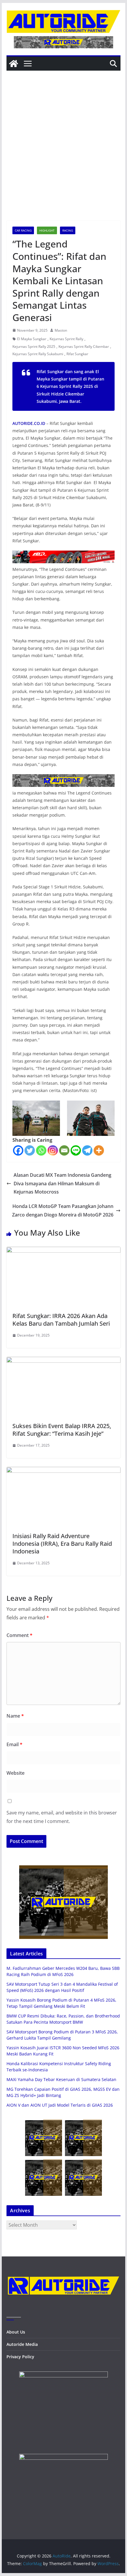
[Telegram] (87, 1150)
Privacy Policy (20, 2357)
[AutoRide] (14, 64)
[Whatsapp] (41, 1150)
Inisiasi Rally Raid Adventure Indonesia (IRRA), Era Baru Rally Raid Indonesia (62, 1544)
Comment (19, 1635)
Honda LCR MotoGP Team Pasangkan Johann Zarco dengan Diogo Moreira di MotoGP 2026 (63, 1210)
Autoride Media (22, 2344)
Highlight (47, 230)
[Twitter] (30, 1150)
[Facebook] (18, 1150)
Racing (68, 230)
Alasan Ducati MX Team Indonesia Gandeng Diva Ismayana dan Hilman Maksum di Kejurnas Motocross (62, 1184)
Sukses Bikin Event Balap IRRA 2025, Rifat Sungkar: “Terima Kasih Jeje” (62, 1430)
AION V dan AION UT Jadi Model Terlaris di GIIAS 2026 (60, 2105)
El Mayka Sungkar (32, 339)
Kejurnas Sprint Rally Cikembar (84, 346)
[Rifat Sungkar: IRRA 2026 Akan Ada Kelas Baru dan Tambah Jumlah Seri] (63, 1251)
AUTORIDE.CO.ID (29, 423)
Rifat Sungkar (77, 354)
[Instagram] (53, 1150)
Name (15, 1716)
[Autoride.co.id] (63, 2272)
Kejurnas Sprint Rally (66, 339)
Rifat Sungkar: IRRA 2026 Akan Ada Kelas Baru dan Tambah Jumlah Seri (61, 1320)
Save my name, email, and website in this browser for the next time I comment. (62, 1817)
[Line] (76, 1150)
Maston (61, 330)
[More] (99, 1150)
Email (14, 1744)
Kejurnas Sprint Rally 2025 (34, 346)
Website (16, 1773)
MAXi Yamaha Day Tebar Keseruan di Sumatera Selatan (61, 2079)
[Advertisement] (63, 154)
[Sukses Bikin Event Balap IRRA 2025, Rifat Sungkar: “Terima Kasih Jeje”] (63, 1361)
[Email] (64, 1150)
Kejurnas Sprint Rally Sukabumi (38, 354)
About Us (16, 2332)
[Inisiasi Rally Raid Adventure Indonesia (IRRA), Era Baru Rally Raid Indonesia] (63, 1471)
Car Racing (23, 230)
